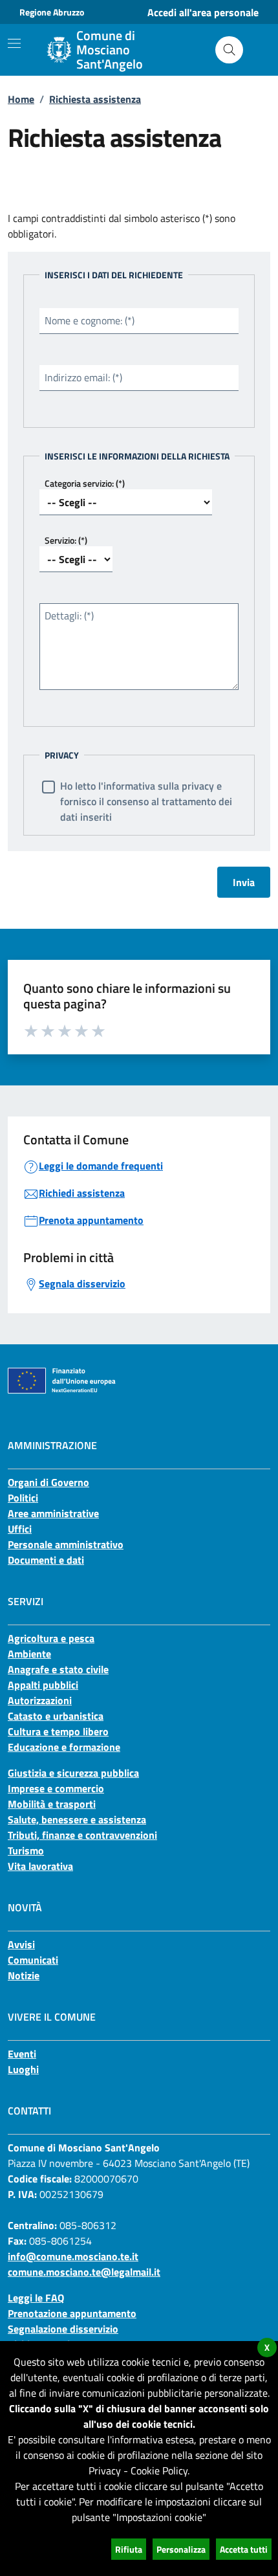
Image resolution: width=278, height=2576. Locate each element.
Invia (244, 882)
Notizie (24, 1975)
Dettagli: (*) (69, 616)
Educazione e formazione (64, 1747)
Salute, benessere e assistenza (77, 1819)
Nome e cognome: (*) (90, 320)
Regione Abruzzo (52, 12)
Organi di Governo (48, 1482)
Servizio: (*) (66, 540)
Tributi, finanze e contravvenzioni (82, 1835)
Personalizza (181, 2549)
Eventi (22, 2054)
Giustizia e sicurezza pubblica (73, 1773)
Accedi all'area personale (203, 12)
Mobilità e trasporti (52, 1804)
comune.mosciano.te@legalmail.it (84, 2272)
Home (21, 99)
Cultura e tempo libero (58, 1731)
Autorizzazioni (40, 1700)
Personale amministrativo (66, 1544)
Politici (23, 1498)
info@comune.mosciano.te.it (73, 2256)
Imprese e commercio (56, 1788)
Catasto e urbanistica (56, 1716)
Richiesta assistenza (95, 99)
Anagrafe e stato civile (58, 1669)
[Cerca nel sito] (229, 50)
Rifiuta (129, 2549)
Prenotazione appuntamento (72, 2313)
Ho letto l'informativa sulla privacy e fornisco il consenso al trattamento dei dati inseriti (146, 801)
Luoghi (23, 2069)
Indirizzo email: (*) (83, 377)
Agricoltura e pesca (51, 1638)
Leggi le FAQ (36, 2298)
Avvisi (21, 1944)
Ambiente (29, 1654)
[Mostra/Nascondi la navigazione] (14, 43)
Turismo (26, 1850)
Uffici (20, 1529)
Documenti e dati (46, 1560)
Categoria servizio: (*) (85, 483)
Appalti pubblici (43, 1685)
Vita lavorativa (40, 1866)
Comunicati (33, 1960)
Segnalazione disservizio (63, 2329)
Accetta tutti (244, 2549)
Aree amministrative (53, 1513)
